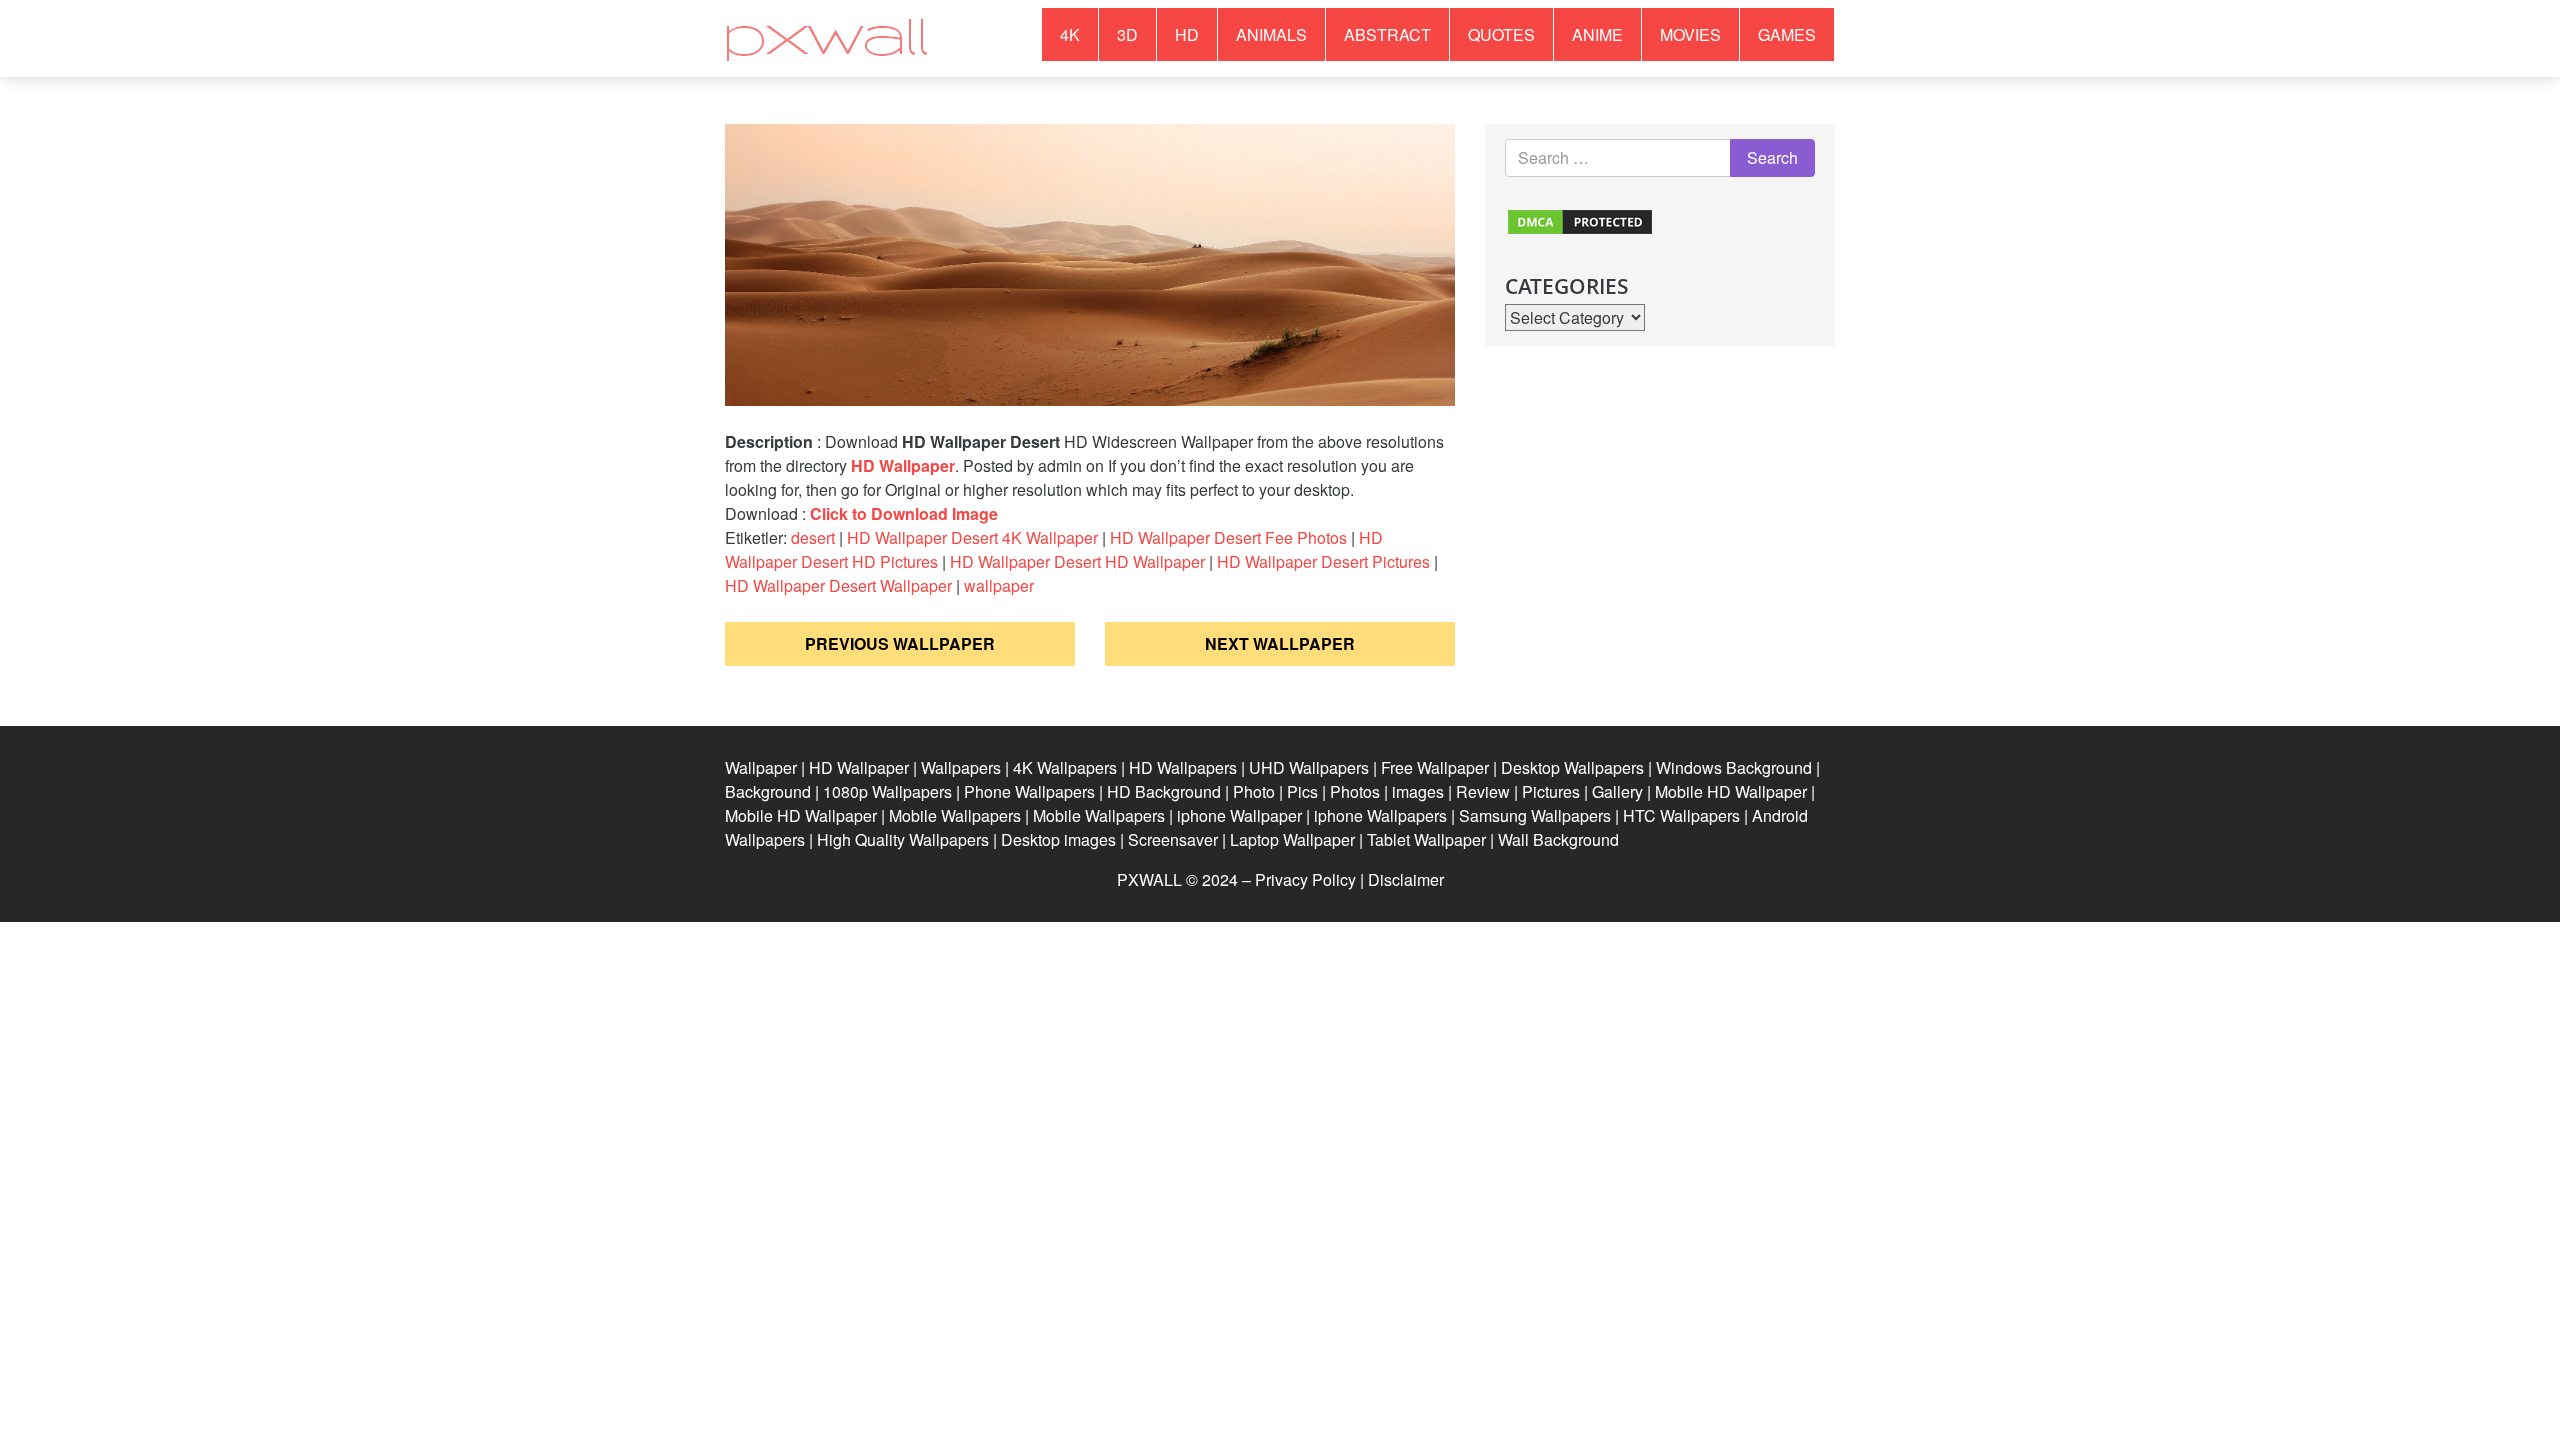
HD (1187, 34)
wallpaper (999, 585)
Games (1787, 34)
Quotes (1501, 34)
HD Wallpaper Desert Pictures (1323, 561)
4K (1070, 34)
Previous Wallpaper (900, 643)
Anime (1597, 34)
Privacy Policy (1305, 879)
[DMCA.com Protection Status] (1580, 219)
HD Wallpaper (903, 465)
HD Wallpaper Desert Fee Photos (1228, 537)
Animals (1271, 34)
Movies (1690, 34)
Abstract (1387, 34)
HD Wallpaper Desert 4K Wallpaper (972, 537)
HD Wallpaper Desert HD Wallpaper (1077, 561)
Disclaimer (1406, 879)
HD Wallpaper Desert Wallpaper (838, 585)
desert (813, 537)
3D (1127, 34)
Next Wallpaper (1280, 643)
